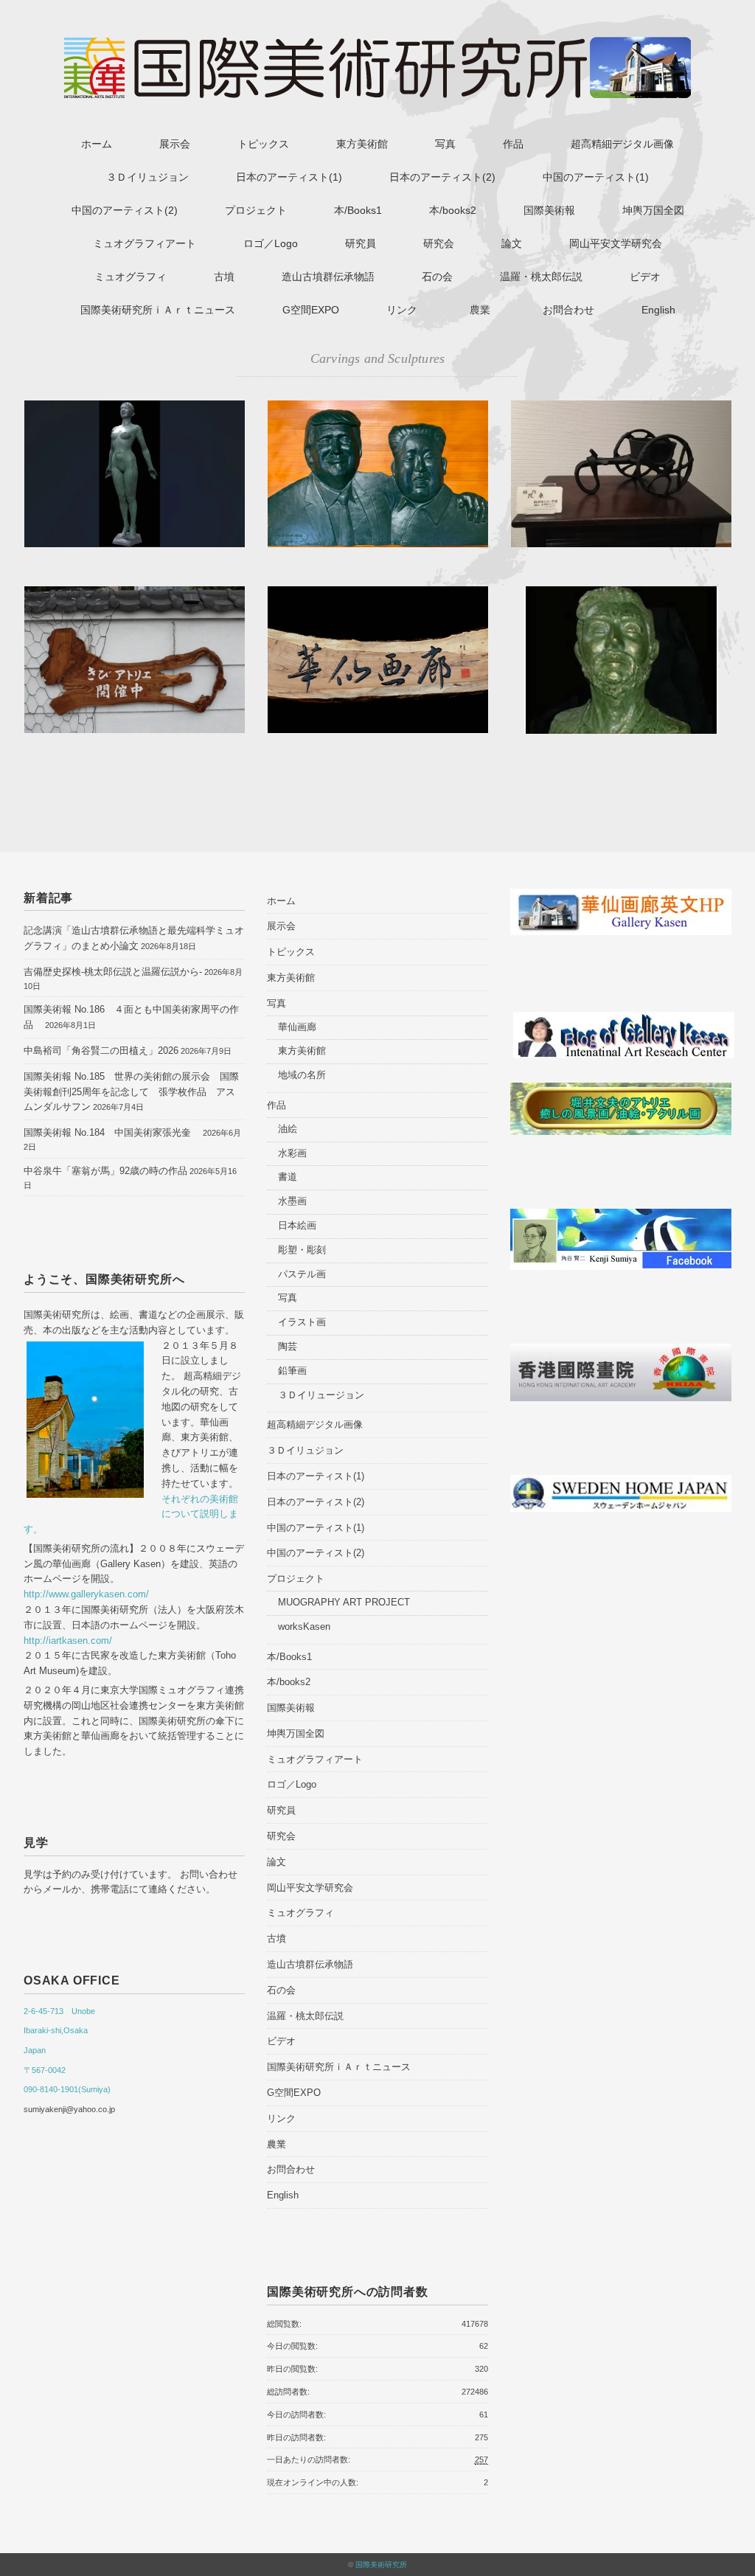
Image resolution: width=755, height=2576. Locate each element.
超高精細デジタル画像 (622, 144)
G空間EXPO (311, 310)
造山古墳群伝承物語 (328, 277)
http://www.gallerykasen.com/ (86, 1594)
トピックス (263, 144)
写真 (445, 144)
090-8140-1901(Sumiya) (67, 2089)
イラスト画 (302, 1322)
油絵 (288, 1129)
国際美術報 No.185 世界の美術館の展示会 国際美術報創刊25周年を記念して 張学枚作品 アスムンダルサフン (131, 1092)
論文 (512, 243)
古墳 (224, 277)
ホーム (97, 144)
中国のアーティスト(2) (125, 210)
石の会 (437, 277)
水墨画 (292, 1201)
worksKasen (304, 1627)
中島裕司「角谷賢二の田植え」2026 (101, 1051)
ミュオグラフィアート (145, 243)
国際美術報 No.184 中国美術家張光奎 (112, 1132)
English (658, 310)
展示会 (175, 144)
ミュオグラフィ (131, 277)
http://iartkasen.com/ (68, 1641)
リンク (402, 310)
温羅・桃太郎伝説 (541, 277)
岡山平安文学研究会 (616, 243)
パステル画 (302, 1274)
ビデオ (645, 277)
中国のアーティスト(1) (596, 177)
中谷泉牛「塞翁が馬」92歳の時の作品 (105, 1171)
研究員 (361, 243)
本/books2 (453, 210)
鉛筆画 (292, 1371)
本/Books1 (358, 210)
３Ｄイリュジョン (147, 177)
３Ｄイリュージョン (321, 1395)
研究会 (439, 243)
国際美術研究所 (381, 2565)
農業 (485, 310)
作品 (513, 144)
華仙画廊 (297, 1027)
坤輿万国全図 (653, 210)
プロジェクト (256, 210)
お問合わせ (568, 310)
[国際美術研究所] (377, 46)
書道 (288, 1177)
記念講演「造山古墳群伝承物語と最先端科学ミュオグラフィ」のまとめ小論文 (134, 938)
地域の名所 (302, 1075)
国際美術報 (549, 210)
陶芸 (288, 1346)
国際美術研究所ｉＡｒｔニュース (158, 310)
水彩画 (292, 1153)
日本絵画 (297, 1225)
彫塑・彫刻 (302, 1250)
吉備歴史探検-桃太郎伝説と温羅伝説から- (113, 972)
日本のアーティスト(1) (289, 177)
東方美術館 (362, 144)
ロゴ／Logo (271, 243)
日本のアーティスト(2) (442, 177)
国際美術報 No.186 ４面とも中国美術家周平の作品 (131, 1017)
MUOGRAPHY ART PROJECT (344, 1602)
